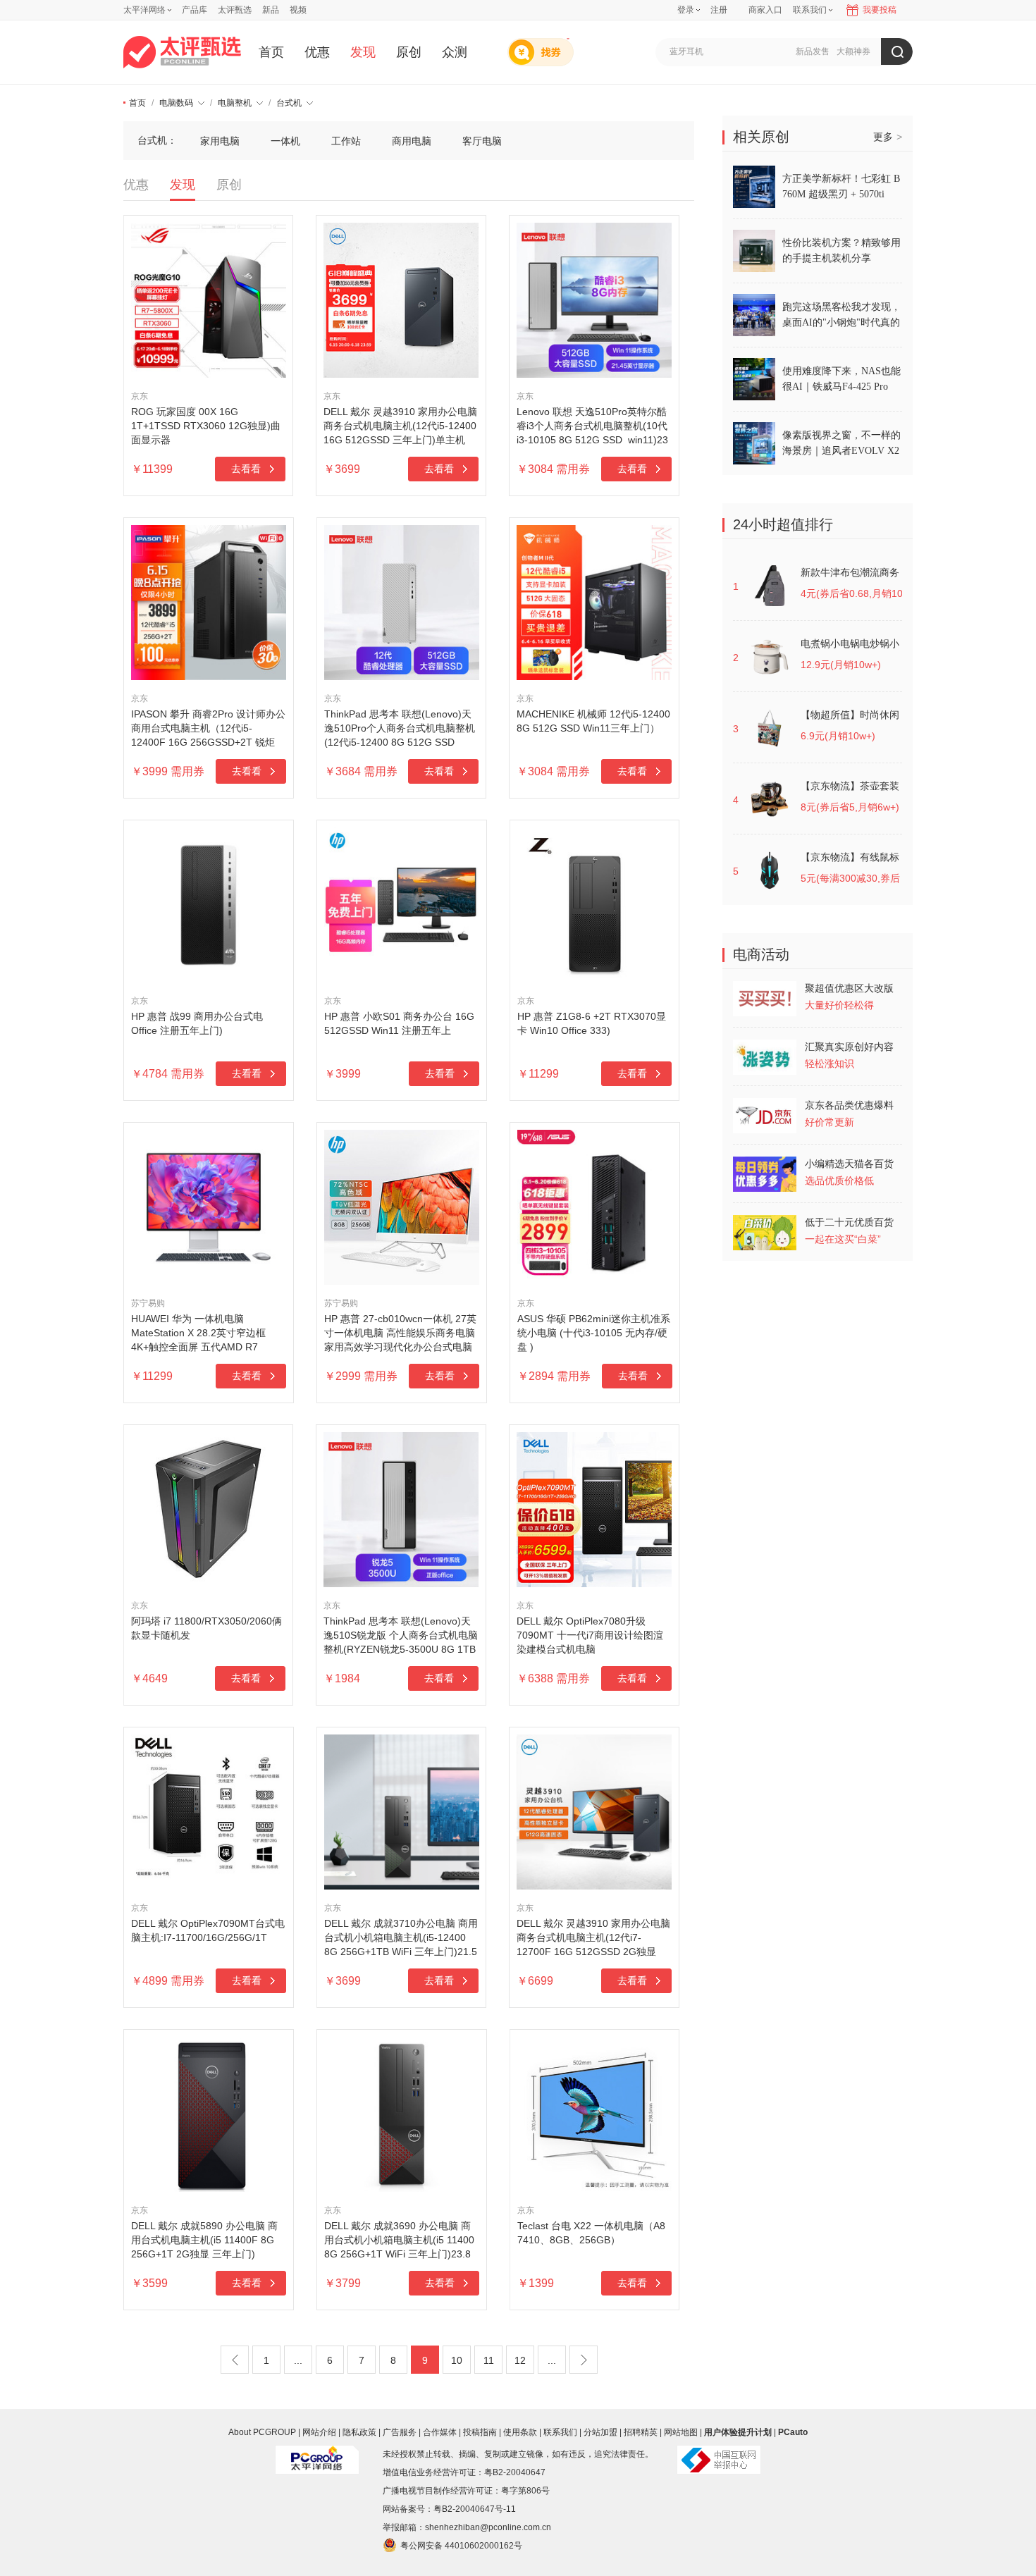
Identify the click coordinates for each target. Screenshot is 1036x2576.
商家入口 (765, 10)
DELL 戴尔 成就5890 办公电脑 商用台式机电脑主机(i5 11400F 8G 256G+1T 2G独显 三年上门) (204, 2240)
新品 (271, 10)
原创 (409, 52)
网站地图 (681, 2432)
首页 (271, 52)
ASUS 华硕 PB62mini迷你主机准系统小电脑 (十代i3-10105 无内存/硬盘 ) (594, 1333)
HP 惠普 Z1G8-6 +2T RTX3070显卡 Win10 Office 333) (592, 1023)
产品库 (195, 10)
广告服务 (400, 2432)
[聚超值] (182, 52)
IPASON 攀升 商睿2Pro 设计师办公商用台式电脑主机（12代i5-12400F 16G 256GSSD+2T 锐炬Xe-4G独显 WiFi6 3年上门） (208, 729)
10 (457, 2360)
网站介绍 (319, 2432)
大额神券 (853, 51)
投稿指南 (480, 2432)
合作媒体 (440, 2432)
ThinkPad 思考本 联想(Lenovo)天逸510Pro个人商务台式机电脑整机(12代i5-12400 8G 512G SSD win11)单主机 (400, 729)
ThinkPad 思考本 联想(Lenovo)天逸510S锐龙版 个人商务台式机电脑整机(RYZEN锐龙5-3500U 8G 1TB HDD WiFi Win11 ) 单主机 (401, 1636)
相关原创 (761, 137)
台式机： (157, 140)
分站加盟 (600, 2432)
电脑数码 (176, 103)
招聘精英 (641, 2432)
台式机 (289, 103)
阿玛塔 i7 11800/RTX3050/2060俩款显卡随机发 (206, 1628)
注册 (719, 10)
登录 (686, 10)
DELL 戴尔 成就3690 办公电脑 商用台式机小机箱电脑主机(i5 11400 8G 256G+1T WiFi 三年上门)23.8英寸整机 (399, 2241)
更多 (888, 137)
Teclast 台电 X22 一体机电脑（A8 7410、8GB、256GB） (591, 2233)
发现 (363, 52)
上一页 (235, 2360)
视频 (298, 10)
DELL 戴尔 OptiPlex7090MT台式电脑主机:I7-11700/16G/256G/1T (208, 1930)
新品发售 (813, 51)
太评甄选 (235, 10)
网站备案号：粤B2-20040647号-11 (449, 2509)
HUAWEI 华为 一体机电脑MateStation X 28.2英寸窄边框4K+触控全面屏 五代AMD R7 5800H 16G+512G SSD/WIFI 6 (199, 1333)
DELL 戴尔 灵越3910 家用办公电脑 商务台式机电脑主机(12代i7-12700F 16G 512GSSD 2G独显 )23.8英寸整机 (593, 1938)
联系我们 (560, 2432)
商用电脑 (412, 141)
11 (489, 2360)
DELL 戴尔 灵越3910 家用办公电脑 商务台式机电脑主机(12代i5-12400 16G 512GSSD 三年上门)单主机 (400, 426)
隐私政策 (359, 2432)
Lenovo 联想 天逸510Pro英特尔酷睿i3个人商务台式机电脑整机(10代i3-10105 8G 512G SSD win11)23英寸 (592, 426)
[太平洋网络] (317, 2454)
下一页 (584, 2360)
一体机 (285, 141)
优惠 (317, 52)
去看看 (246, 469)
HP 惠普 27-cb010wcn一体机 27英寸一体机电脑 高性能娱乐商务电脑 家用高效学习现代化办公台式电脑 (400, 1333)
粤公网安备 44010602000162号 (461, 2546)
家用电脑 (220, 141)
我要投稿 (880, 10)
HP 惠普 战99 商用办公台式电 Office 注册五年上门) (197, 1023)
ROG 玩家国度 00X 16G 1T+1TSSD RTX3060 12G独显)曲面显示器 (206, 426)
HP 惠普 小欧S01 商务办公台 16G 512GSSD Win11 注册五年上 (399, 1023)
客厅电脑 (482, 141)
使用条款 (520, 2432)
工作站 (346, 141)
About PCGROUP (262, 2432)
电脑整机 (235, 103)
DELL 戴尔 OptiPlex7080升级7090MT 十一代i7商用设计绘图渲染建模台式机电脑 (590, 1635)
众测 (455, 52)
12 (520, 2360)
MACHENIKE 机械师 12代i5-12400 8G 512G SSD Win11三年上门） (593, 721)
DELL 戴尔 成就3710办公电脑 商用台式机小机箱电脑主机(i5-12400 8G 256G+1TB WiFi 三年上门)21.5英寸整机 (401, 1938)
